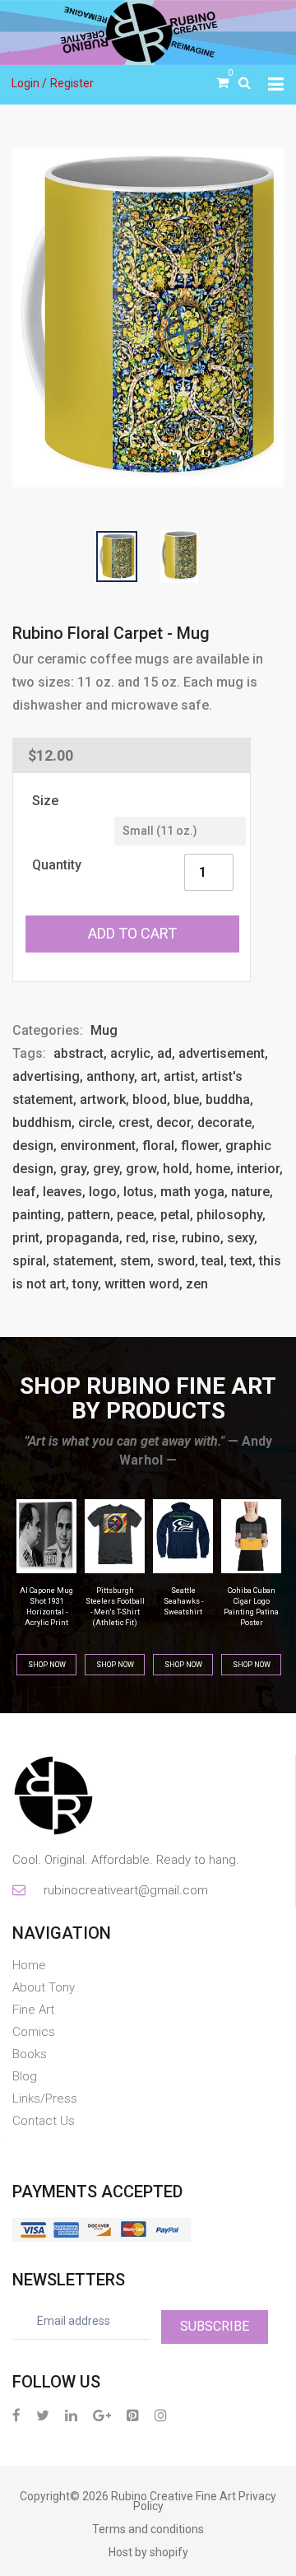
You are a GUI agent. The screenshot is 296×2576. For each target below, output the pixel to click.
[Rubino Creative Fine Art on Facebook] (16, 2415)
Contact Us (44, 2121)
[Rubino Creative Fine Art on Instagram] (161, 2415)
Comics (34, 2032)
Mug (104, 1030)
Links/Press (45, 2099)
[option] (148, 317)
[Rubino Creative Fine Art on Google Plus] (102, 2415)
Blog (25, 2076)
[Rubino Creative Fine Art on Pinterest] (133, 2415)
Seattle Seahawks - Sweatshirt (115, 1601)
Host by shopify (148, 2552)
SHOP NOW (47, 1665)
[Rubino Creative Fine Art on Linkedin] (71, 2415)
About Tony (44, 1987)
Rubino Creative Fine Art (173, 2496)
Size (45, 801)
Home (29, 1965)
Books (30, 2054)
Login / (29, 83)
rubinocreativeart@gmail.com (125, 1890)
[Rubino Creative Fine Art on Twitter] (43, 2415)
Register (72, 83)
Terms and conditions (148, 2529)
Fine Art (33, 2010)
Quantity (57, 865)
